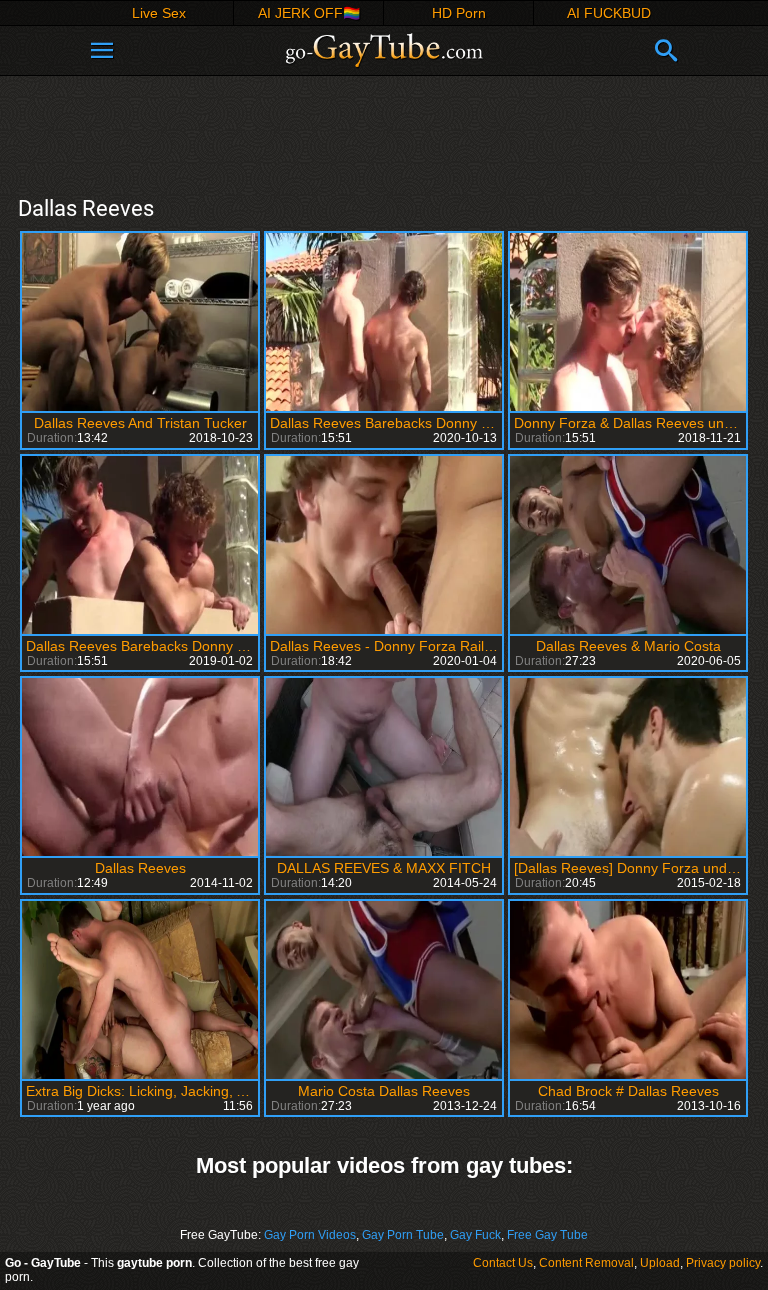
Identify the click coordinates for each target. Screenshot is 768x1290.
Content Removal (586, 1263)
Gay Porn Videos (310, 1235)
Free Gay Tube (547, 1235)
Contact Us (503, 1263)
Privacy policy (723, 1263)
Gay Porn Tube (403, 1235)
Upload (660, 1263)
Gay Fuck (475, 1235)
